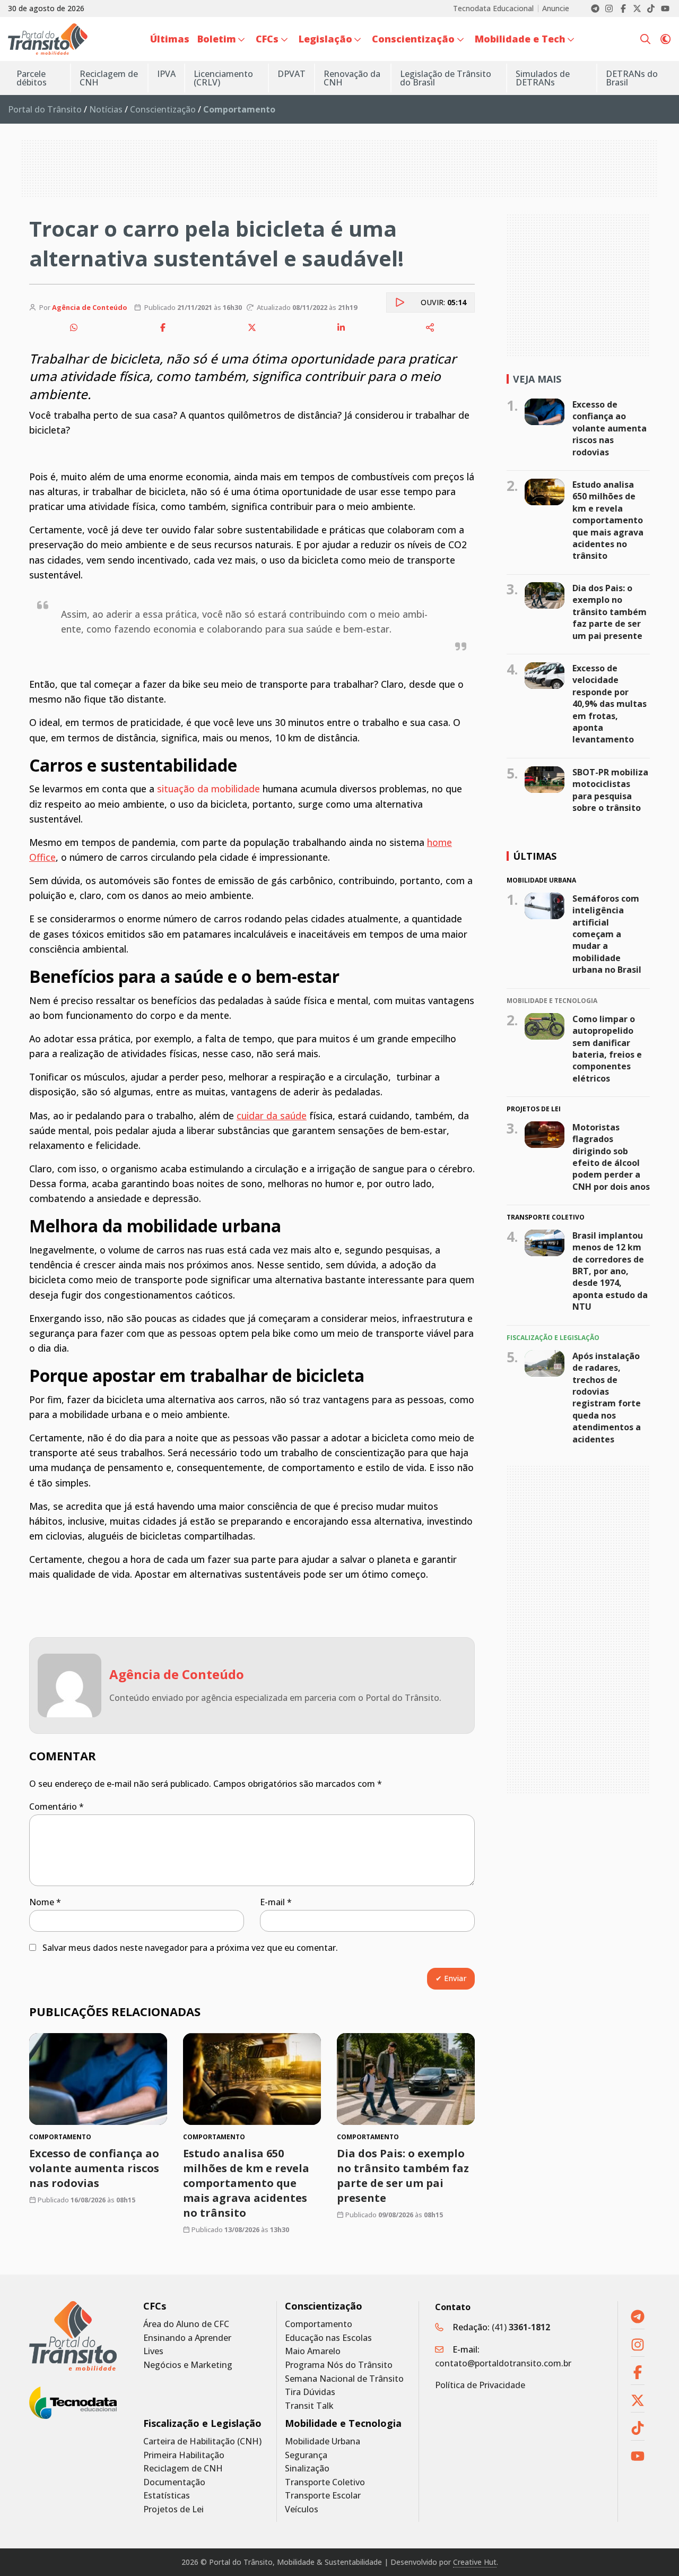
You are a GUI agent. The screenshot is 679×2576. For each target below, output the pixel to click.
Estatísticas (167, 2496)
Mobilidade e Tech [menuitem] (520, 39)
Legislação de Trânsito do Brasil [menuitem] (446, 78)
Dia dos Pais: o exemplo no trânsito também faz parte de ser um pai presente (403, 2176)
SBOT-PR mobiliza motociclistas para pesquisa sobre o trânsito (610, 790)
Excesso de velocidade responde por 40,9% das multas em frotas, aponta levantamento (610, 704)
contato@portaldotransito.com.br (503, 2363)
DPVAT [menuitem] (291, 74)
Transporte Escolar (323, 2496)
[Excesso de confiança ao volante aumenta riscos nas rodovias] (98, 2079)
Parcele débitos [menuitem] (32, 78)
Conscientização (163, 109)
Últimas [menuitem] (170, 39)
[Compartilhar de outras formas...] (430, 327)
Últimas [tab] (535, 856)
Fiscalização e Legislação (202, 2423)
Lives (153, 2351)
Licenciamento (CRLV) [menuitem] (223, 78)
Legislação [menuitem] (325, 39)
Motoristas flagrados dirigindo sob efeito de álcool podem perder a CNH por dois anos (611, 1157)
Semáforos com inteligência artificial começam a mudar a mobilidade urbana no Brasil (607, 934)
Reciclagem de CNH (183, 2469)
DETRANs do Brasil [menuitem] (632, 78)
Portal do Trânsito (45, 109)
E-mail (276, 1902)
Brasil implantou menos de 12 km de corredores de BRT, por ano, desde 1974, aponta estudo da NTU (610, 1271)
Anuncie (556, 8)
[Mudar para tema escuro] (665, 39)
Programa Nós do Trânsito (339, 2365)
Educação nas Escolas (328, 2338)
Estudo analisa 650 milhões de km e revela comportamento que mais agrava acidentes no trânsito (246, 2183)
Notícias (106, 109)
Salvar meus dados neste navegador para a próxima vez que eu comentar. (190, 1948)
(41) (521, 2327)
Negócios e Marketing (188, 2365)
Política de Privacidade (480, 2385)
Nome (45, 1902)
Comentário (56, 1806)
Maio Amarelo (313, 2351)
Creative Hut (475, 2562)
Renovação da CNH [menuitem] (352, 78)
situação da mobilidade (208, 789)
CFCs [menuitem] (267, 39)
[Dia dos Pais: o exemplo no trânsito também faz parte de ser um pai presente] (406, 2079)
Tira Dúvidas (310, 2392)
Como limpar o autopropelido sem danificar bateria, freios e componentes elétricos (607, 1049)
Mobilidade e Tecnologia (343, 2423)
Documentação (174, 2482)
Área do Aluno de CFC (186, 2324)
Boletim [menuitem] (217, 39)
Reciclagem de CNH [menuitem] (109, 78)
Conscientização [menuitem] (413, 39)
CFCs (155, 2306)
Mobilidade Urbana (323, 2441)
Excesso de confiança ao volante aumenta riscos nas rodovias (94, 2168)
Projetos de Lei (173, 2509)
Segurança (306, 2455)
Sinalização (307, 2469)
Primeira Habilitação (184, 2455)
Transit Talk (309, 2406)
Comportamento (319, 2324)
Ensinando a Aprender (187, 2338)
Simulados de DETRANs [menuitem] (543, 78)
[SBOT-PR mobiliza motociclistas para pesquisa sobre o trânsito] (545, 780)
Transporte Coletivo (325, 2482)
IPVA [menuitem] (166, 74)
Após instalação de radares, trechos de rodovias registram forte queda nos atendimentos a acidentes (607, 1397)
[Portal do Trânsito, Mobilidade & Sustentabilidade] (73, 2336)
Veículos (302, 2509)
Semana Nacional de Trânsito (344, 2379)
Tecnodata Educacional (493, 8)
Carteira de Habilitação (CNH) (202, 2441)
